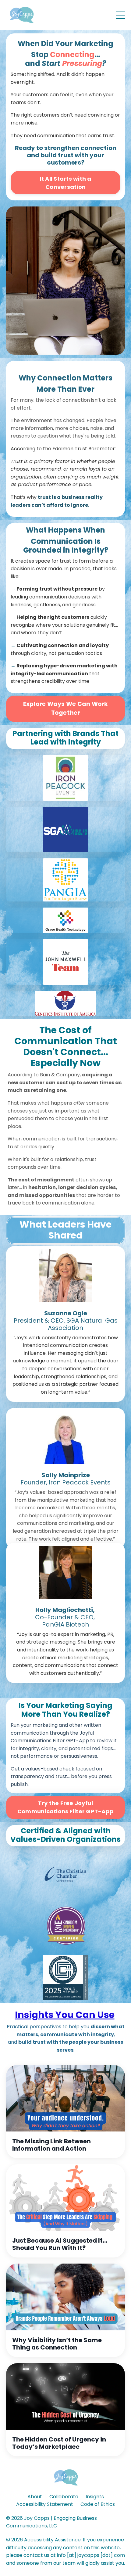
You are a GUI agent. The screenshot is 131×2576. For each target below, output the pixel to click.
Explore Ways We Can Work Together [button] (66, 708)
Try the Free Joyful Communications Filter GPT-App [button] (65, 1807)
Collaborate (64, 2497)
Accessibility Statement (45, 2504)
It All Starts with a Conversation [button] (66, 183)
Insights (95, 2497)
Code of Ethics (98, 2504)
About (35, 2497)
